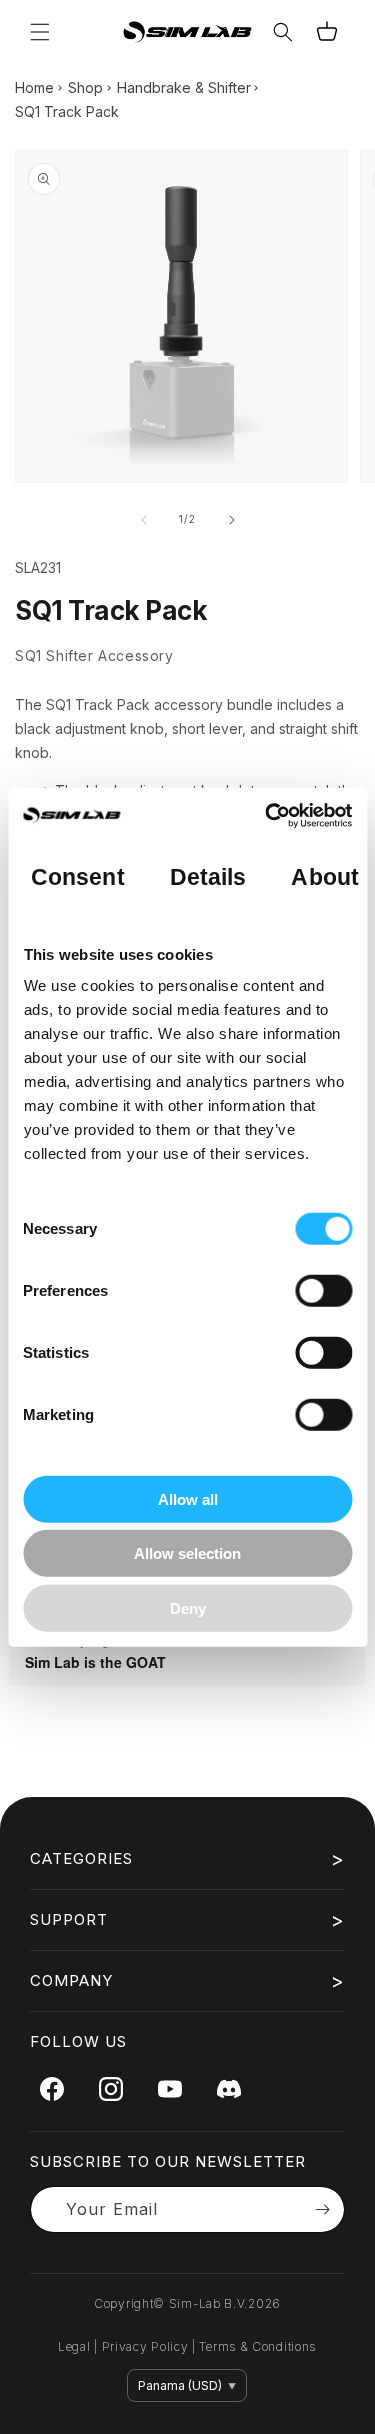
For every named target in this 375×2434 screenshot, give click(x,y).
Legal (74, 2346)
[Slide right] (232, 520)
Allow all (188, 1498)
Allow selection (187, 1553)
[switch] (323, 1290)
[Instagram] (111, 2089)
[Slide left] (144, 520)
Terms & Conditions (258, 2346)
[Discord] (229, 2089)
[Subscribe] (322, 2209)
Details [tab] (207, 877)
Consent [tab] (78, 877)
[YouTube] (170, 2089)
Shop (85, 87)
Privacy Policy (145, 2346)
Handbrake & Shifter (184, 87)
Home (34, 87)
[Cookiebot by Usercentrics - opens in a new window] (267, 816)
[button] (40, 32)
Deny (188, 1607)
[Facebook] (52, 2089)
